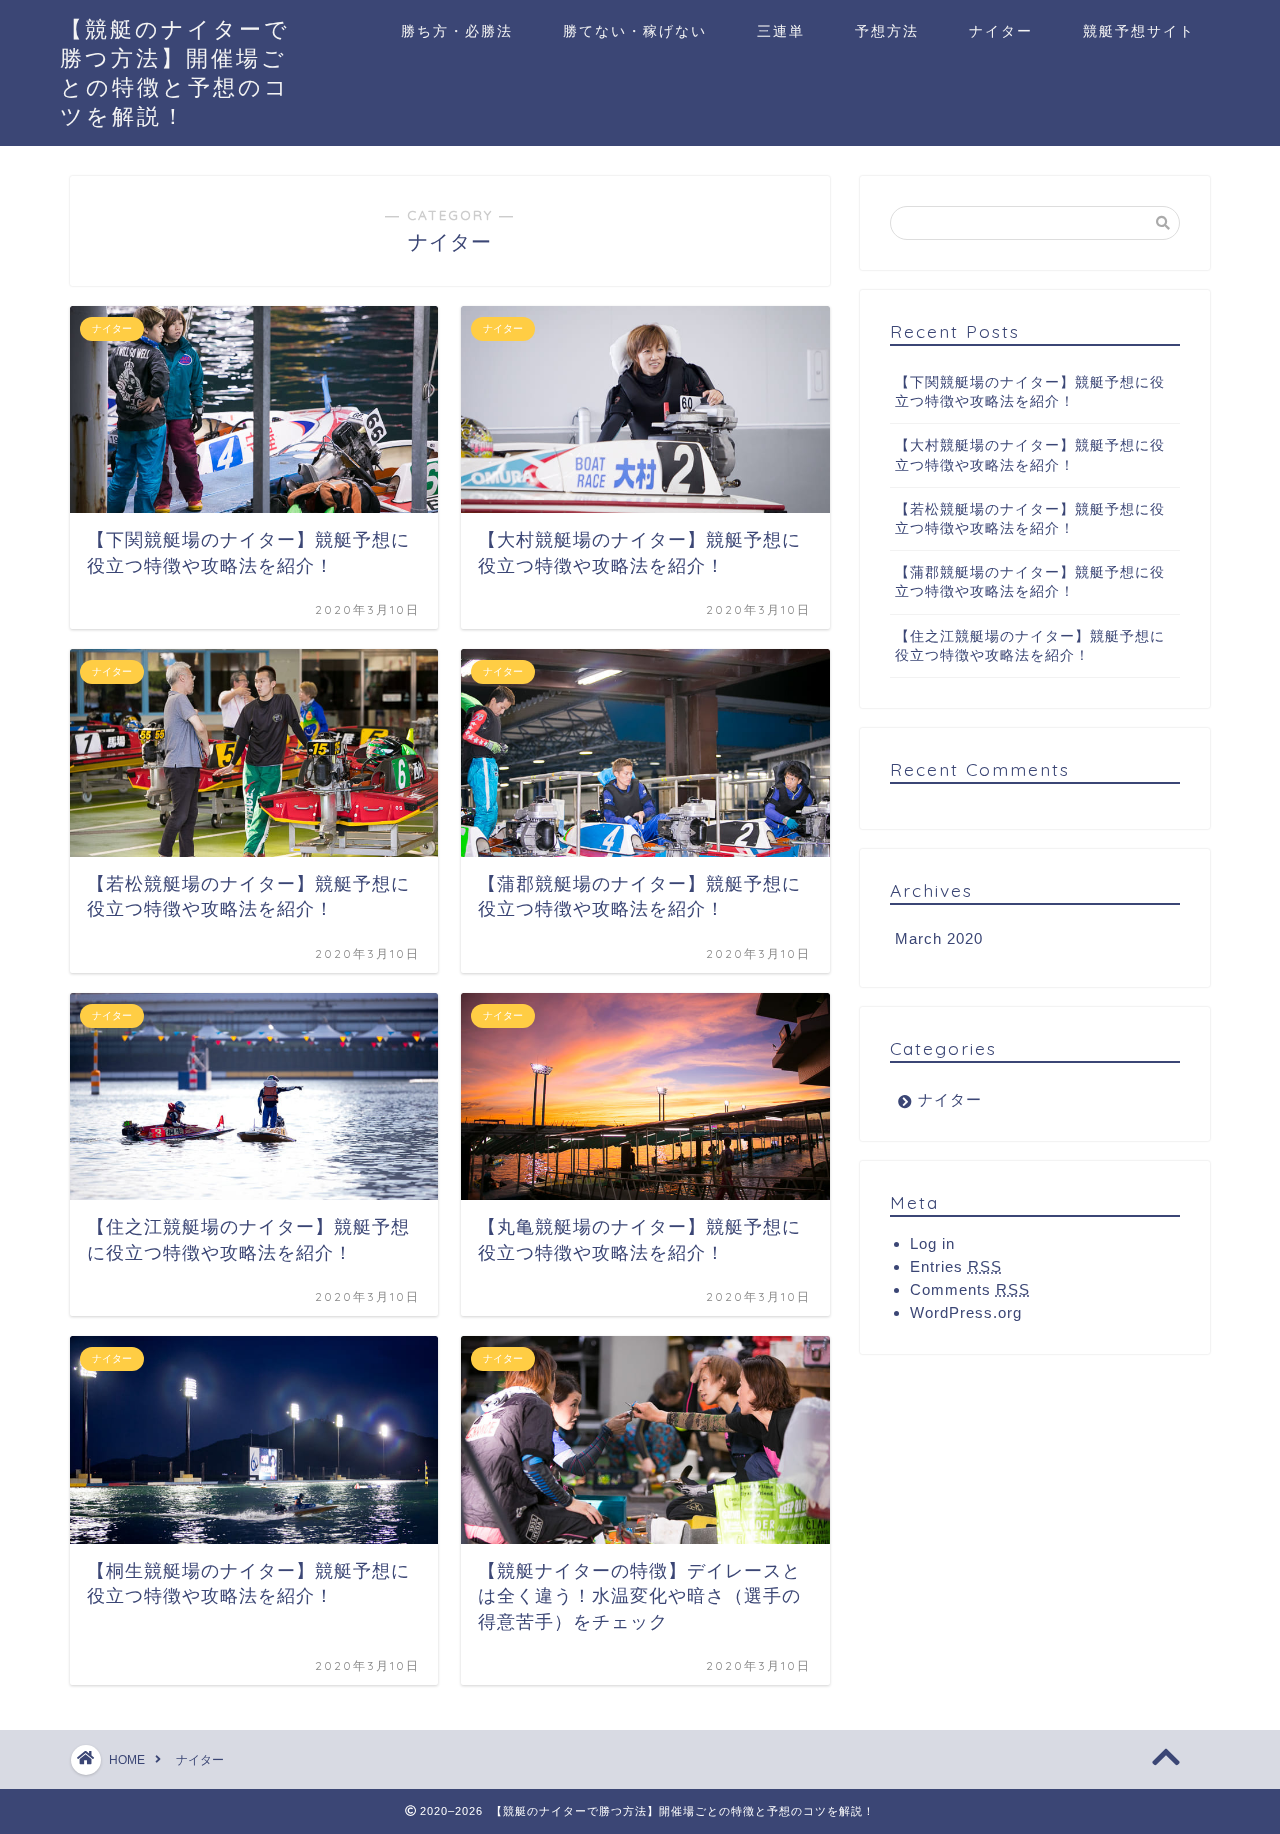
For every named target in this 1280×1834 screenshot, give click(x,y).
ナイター (1001, 31)
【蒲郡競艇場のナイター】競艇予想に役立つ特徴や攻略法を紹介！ (1030, 582)
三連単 (781, 31)
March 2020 (939, 938)
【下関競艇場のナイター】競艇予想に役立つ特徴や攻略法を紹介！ (1030, 392)
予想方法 (887, 31)
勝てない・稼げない (635, 31)
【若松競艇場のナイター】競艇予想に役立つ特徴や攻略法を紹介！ (1030, 519)
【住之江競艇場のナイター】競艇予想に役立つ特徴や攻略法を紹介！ (1030, 646)
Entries (956, 1266)
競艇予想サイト (1139, 31)
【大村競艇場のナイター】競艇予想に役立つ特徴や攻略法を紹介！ (1030, 455)
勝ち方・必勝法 (457, 31)
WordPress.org (966, 1312)
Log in (932, 1243)
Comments (970, 1289)
